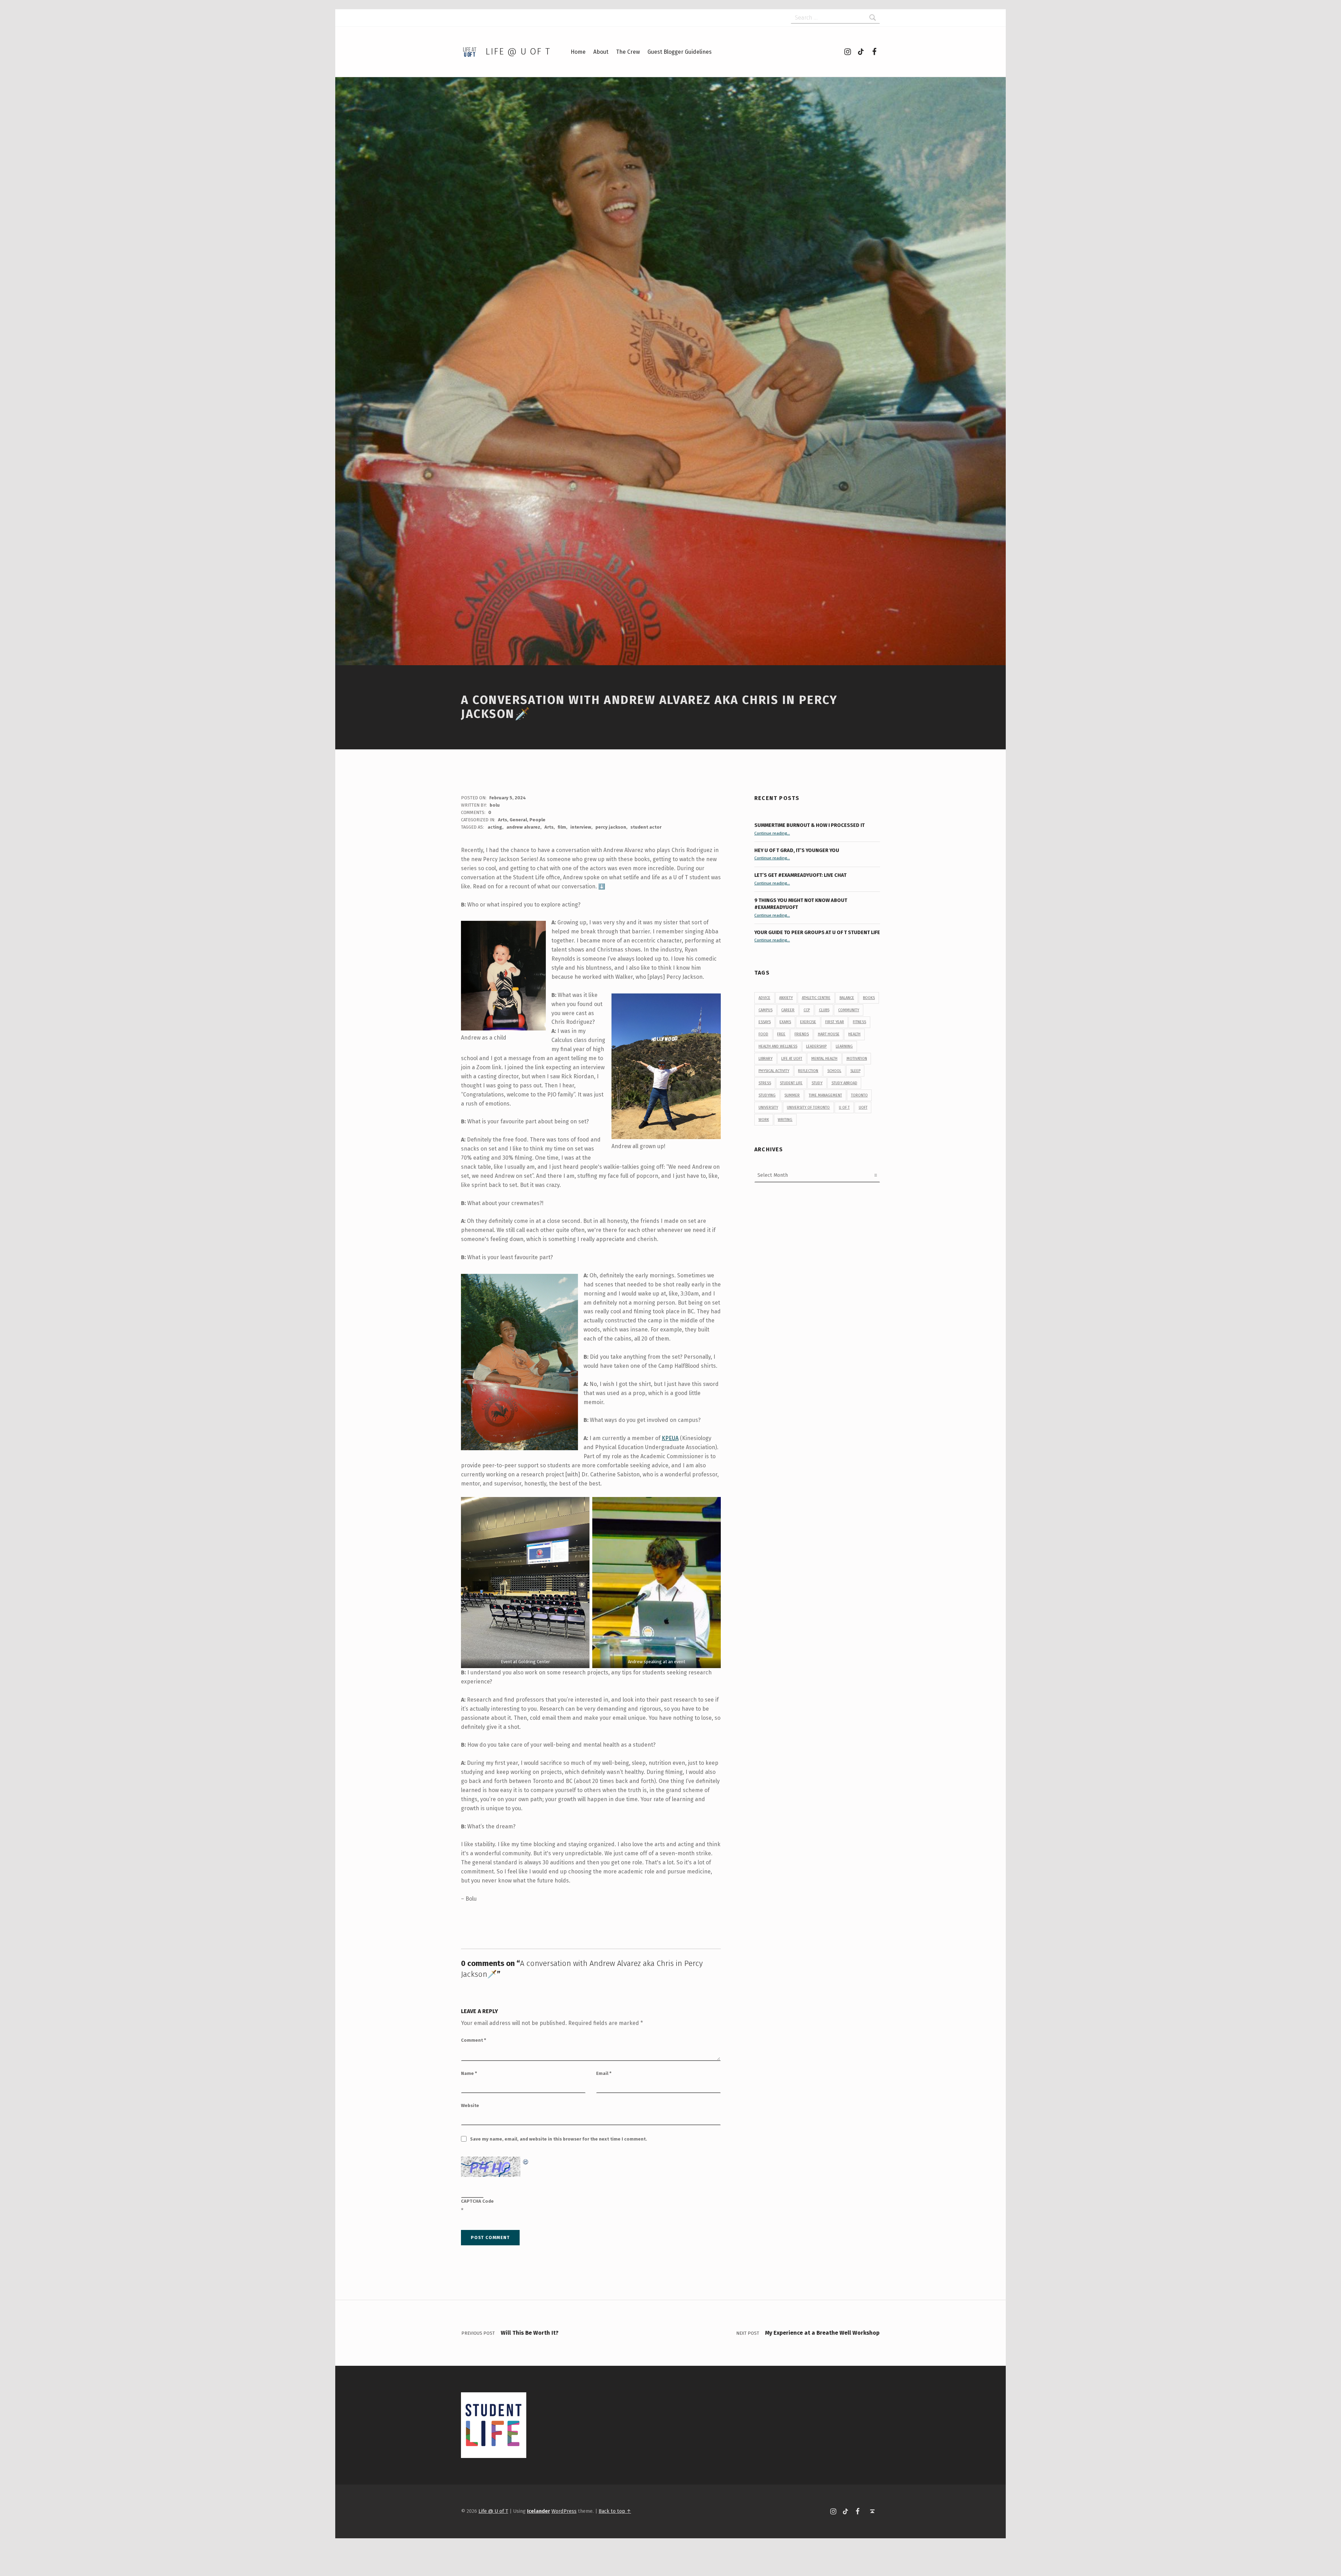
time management (825, 1095)
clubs (824, 1010)
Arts (503, 820)
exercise (808, 1022)
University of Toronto (808, 1107)
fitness (859, 1022)
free (781, 1034)
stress (765, 1083)
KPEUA (670, 1438)
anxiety (786, 998)
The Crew (628, 52)
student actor (646, 827)
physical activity (774, 1071)
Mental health (824, 1059)
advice (764, 998)
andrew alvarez (523, 827)
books (869, 998)
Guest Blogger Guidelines (680, 52)
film (562, 827)
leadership (816, 1046)
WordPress (564, 2511)
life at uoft (792, 1059)
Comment (474, 2040)
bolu (495, 805)
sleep (855, 1071)
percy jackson (611, 827)
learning (844, 1046)
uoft (863, 1107)
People (537, 820)
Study (817, 1083)
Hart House (829, 1034)
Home (578, 52)
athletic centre (816, 998)
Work (764, 1120)
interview (581, 827)
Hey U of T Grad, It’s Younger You (797, 850)
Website (470, 2105)
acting (495, 827)
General (518, 820)
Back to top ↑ (615, 2511)
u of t (844, 1107)
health (854, 1034)
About (601, 52)
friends (802, 1034)
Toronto (859, 1095)
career (788, 1010)
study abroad (844, 1083)
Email (604, 2073)
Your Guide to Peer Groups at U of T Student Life (817, 932)
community (849, 1010)
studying (767, 1095)
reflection (808, 1071)
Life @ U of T (518, 52)
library (765, 1059)
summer (792, 1095)
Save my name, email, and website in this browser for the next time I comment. (559, 2139)
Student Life (791, 1083)
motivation (857, 1059)
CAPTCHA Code (477, 2201)
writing (785, 1120)
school (834, 1071)
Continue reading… (772, 833)
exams (785, 1022)
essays (765, 1022)
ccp (807, 1010)
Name (469, 2073)
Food (763, 1034)
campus (765, 1010)
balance (847, 998)
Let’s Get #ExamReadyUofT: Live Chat (800, 875)
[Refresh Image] (526, 2161)
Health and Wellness (778, 1046)
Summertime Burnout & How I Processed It (809, 825)
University (768, 1107)
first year (835, 1022)
